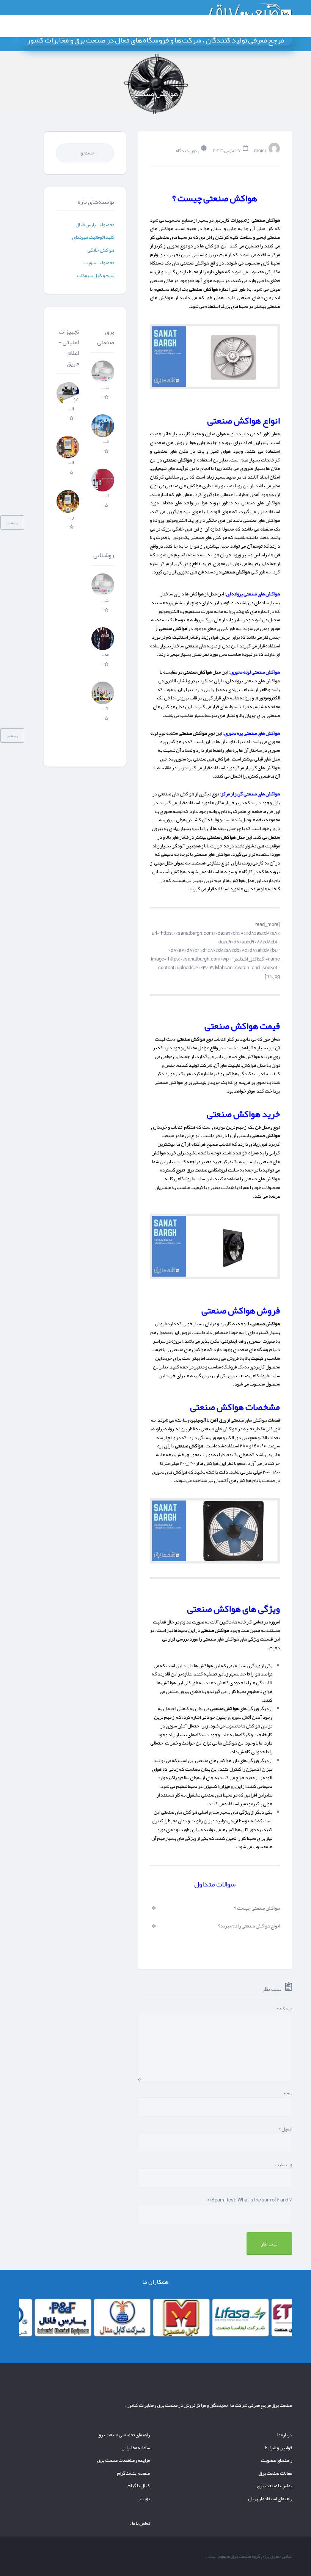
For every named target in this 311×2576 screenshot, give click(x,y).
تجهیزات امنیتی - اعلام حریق (69, 348)
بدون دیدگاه (188, 150)
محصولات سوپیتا (99, 263)
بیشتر (12, 523)
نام (288, 2094)
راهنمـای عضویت (276, 2460)
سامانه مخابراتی (136, 2448)
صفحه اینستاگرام (133, 2473)
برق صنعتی (106, 337)
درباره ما (285, 2435)
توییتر (144, 2499)
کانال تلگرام (139, 2486)
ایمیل (285, 2129)
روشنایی (104, 555)
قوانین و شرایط (279, 2448)
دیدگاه (284, 2009)
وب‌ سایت (283, 2165)
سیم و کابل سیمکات (96, 276)
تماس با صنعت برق (274, 2486)
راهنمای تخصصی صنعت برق (124, 2435)
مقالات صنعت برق (275, 2473)
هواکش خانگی (101, 250)
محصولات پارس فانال (95, 225)
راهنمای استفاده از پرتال (270, 2499)
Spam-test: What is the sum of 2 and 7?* (250, 2200)
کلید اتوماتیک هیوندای (93, 237)
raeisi (260, 150)
